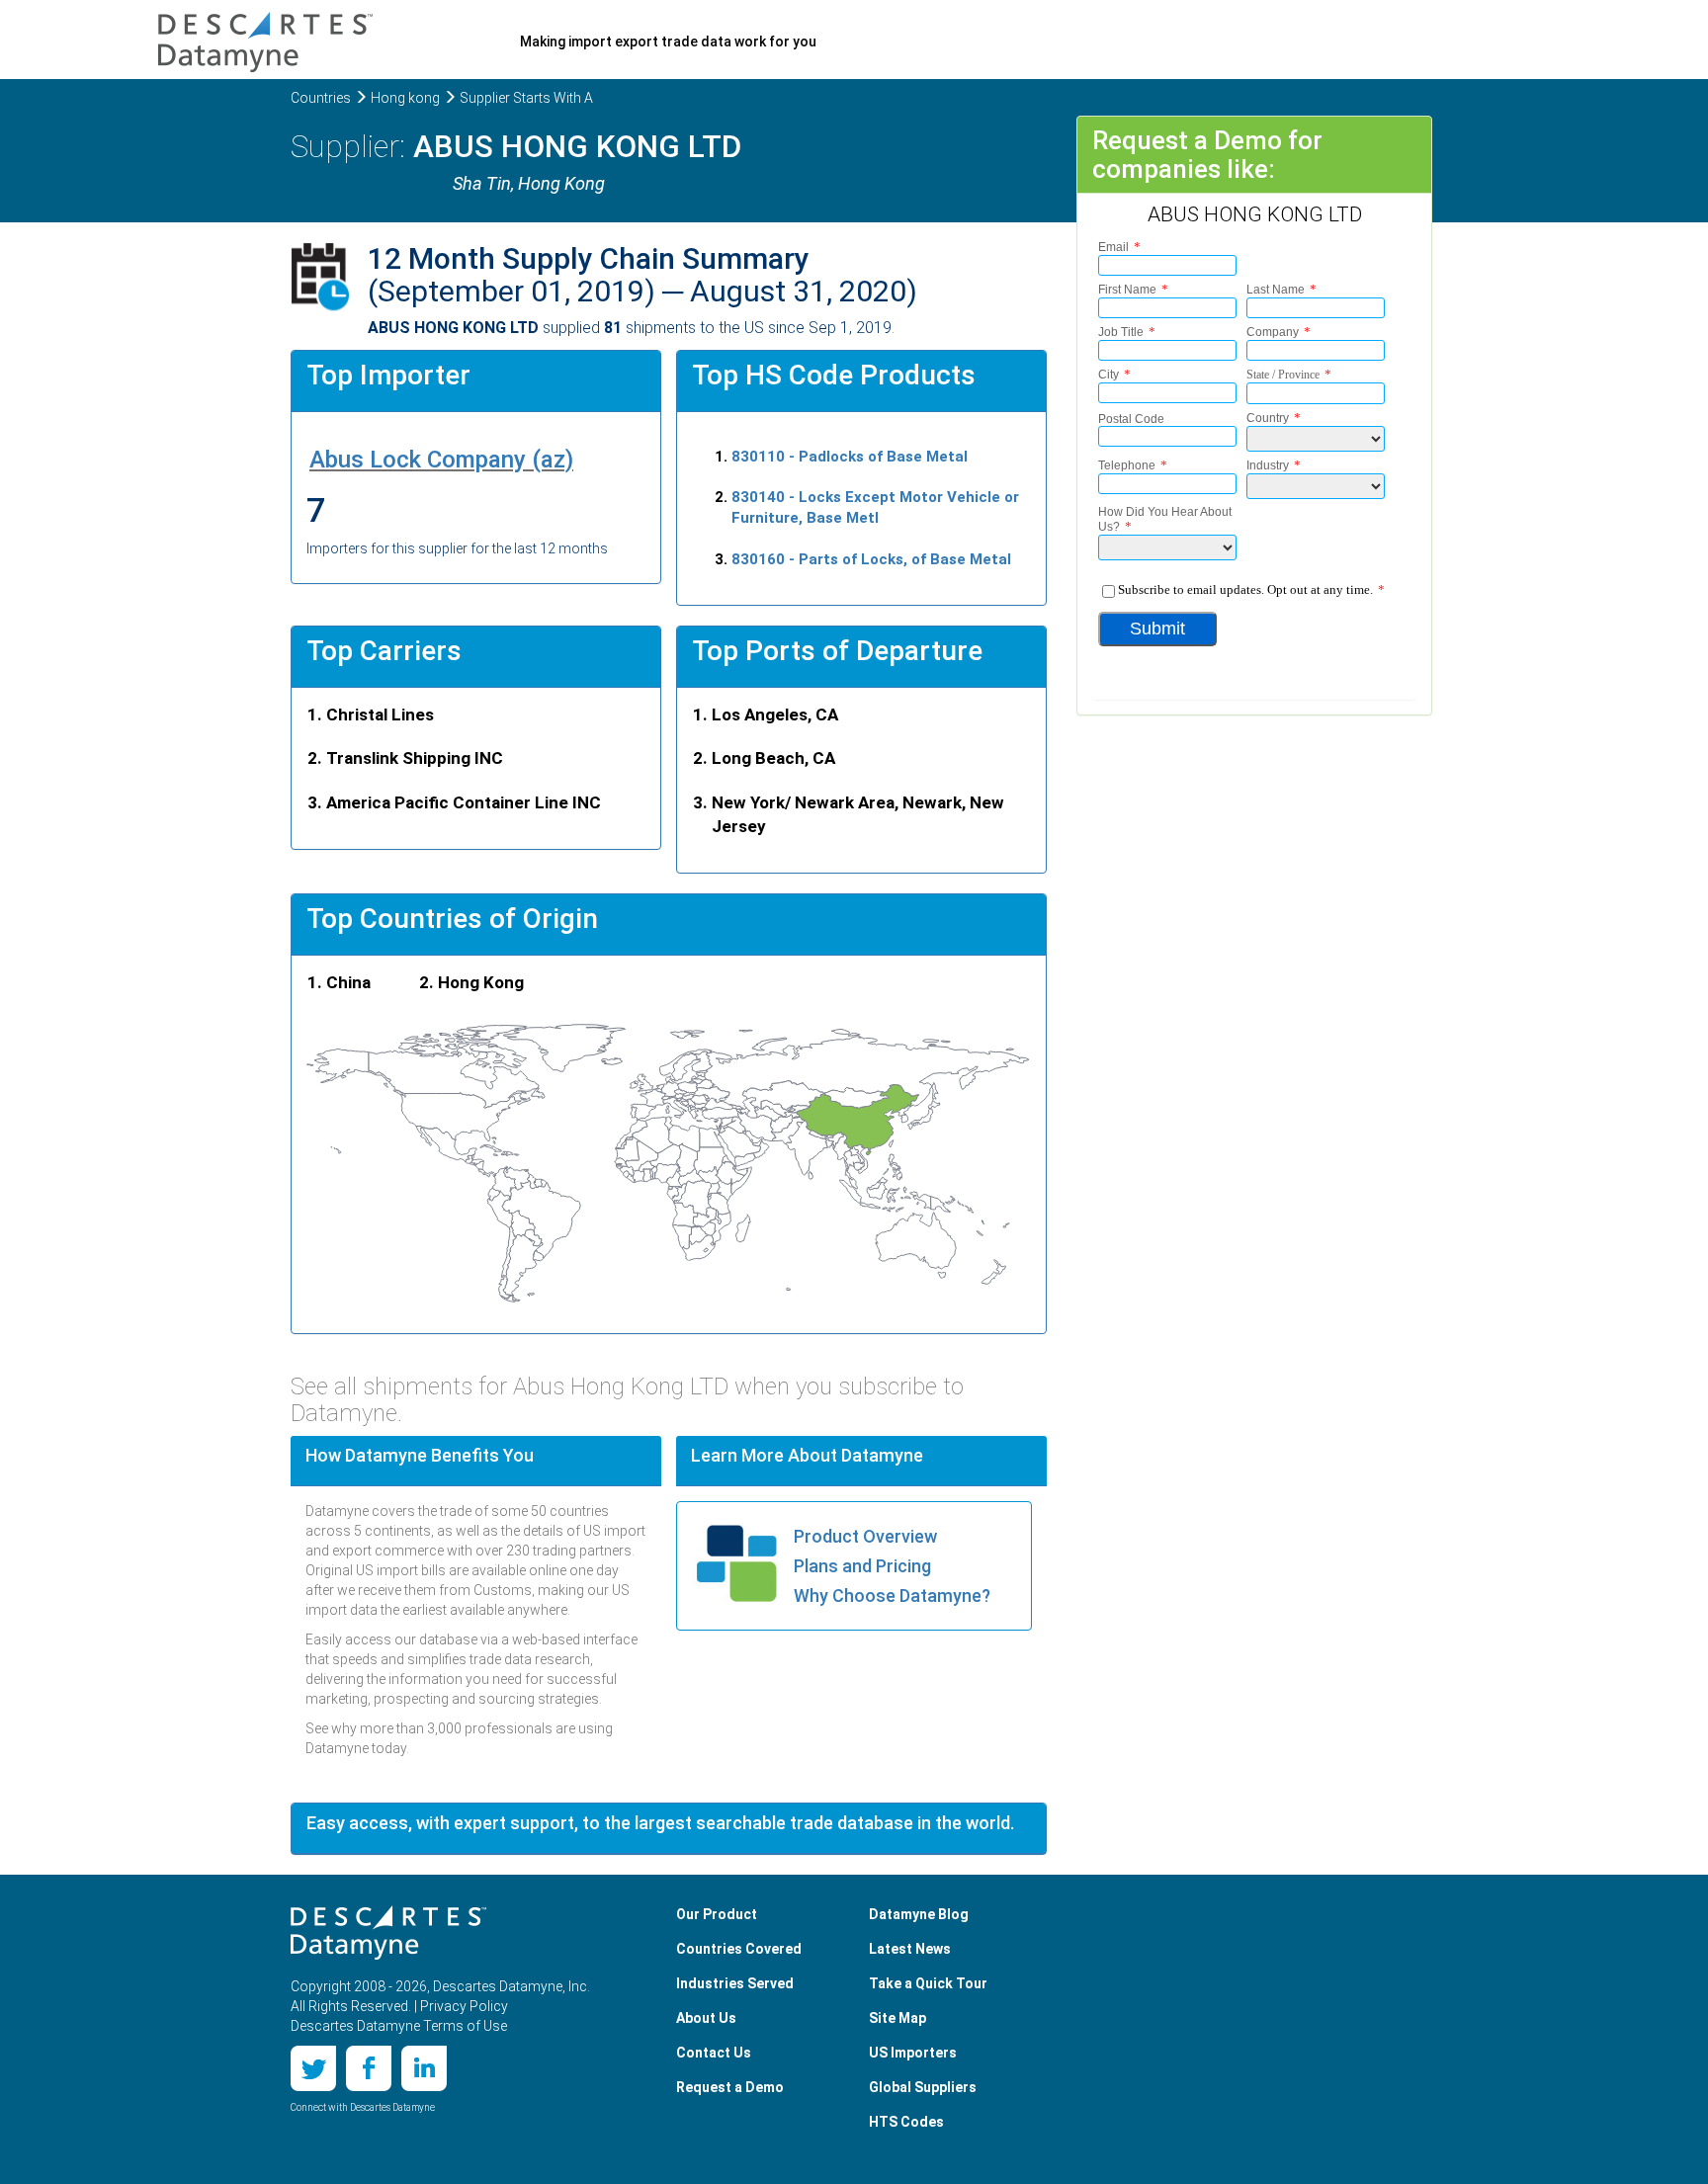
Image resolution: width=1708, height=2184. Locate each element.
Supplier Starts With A (526, 98)
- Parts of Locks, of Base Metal (871, 559)
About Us (706, 2018)
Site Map (897, 2018)
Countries (321, 98)
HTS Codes (906, 2122)
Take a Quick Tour (928, 1983)
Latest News (910, 1949)
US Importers (913, 2053)
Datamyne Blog (919, 1914)
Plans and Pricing (862, 1566)
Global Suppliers (923, 2087)
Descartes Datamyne (388, 1933)
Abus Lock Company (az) (441, 460)
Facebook (369, 2068)
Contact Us (714, 2053)
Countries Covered (739, 1949)
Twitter (313, 2068)
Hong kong (405, 98)
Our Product (717, 1914)
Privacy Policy (464, 2006)
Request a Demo (730, 2087)
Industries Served (735, 1983)
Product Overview (865, 1536)
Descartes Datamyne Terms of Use (399, 2026)
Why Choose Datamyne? (892, 1596)
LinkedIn (424, 2068)
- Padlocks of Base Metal (850, 457)
